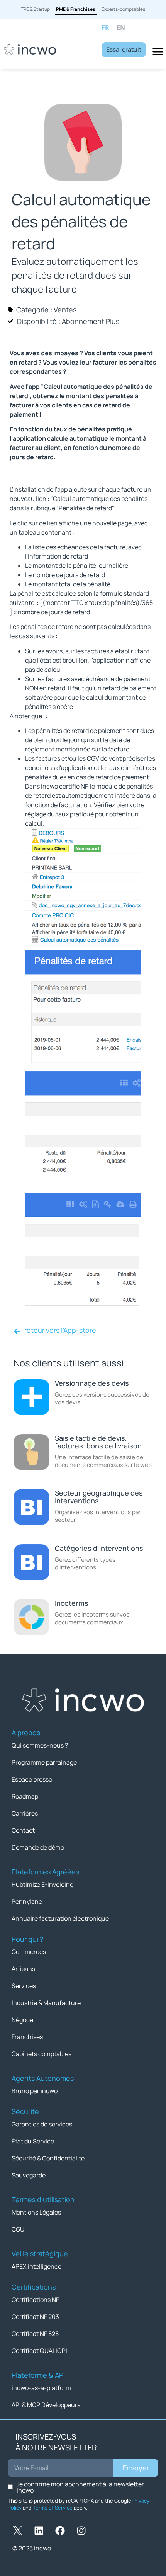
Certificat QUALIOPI (39, 2351)
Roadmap (25, 1796)
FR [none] (105, 28)
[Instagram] (81, 2531)
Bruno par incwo (35, 2091)
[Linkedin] (39, 2531)
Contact (23, 1830)
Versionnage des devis (92, 1383)
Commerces (29, 1952)
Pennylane (27, 1901)
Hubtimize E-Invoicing (42, 1884)
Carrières (25, 1813)
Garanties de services (42, 2124)
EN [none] (121, 28)
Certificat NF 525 (35, 2334)
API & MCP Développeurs (46, 2405)
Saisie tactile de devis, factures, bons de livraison (98, 1442)
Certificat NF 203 (35, 2317)
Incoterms (72, 1603)
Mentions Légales (36, 2212)
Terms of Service (53, 2508)
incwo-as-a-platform (41, 2388)
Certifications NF (35, 2300)
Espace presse (32, 1779)
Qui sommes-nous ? (40, 1745)
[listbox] (130, 28)
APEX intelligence (36, 2266)
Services (24, 1986)
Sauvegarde (29, 2175)
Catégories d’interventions (99, 1548)
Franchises (27, 2037)
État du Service (33, 2141)
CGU (18, 2229)
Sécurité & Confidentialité (48, 2158)
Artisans (23, 1969)
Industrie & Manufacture (46, 2003)
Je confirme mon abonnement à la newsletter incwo (80, 2487)
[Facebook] (60, 2531)
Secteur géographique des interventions (99, 1497)
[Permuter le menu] (158, 51)
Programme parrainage (44, 1762)
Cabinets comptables (41, 2054)
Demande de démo (38, 1847)
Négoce (22, 2020)
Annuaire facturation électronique (60, 1918)
